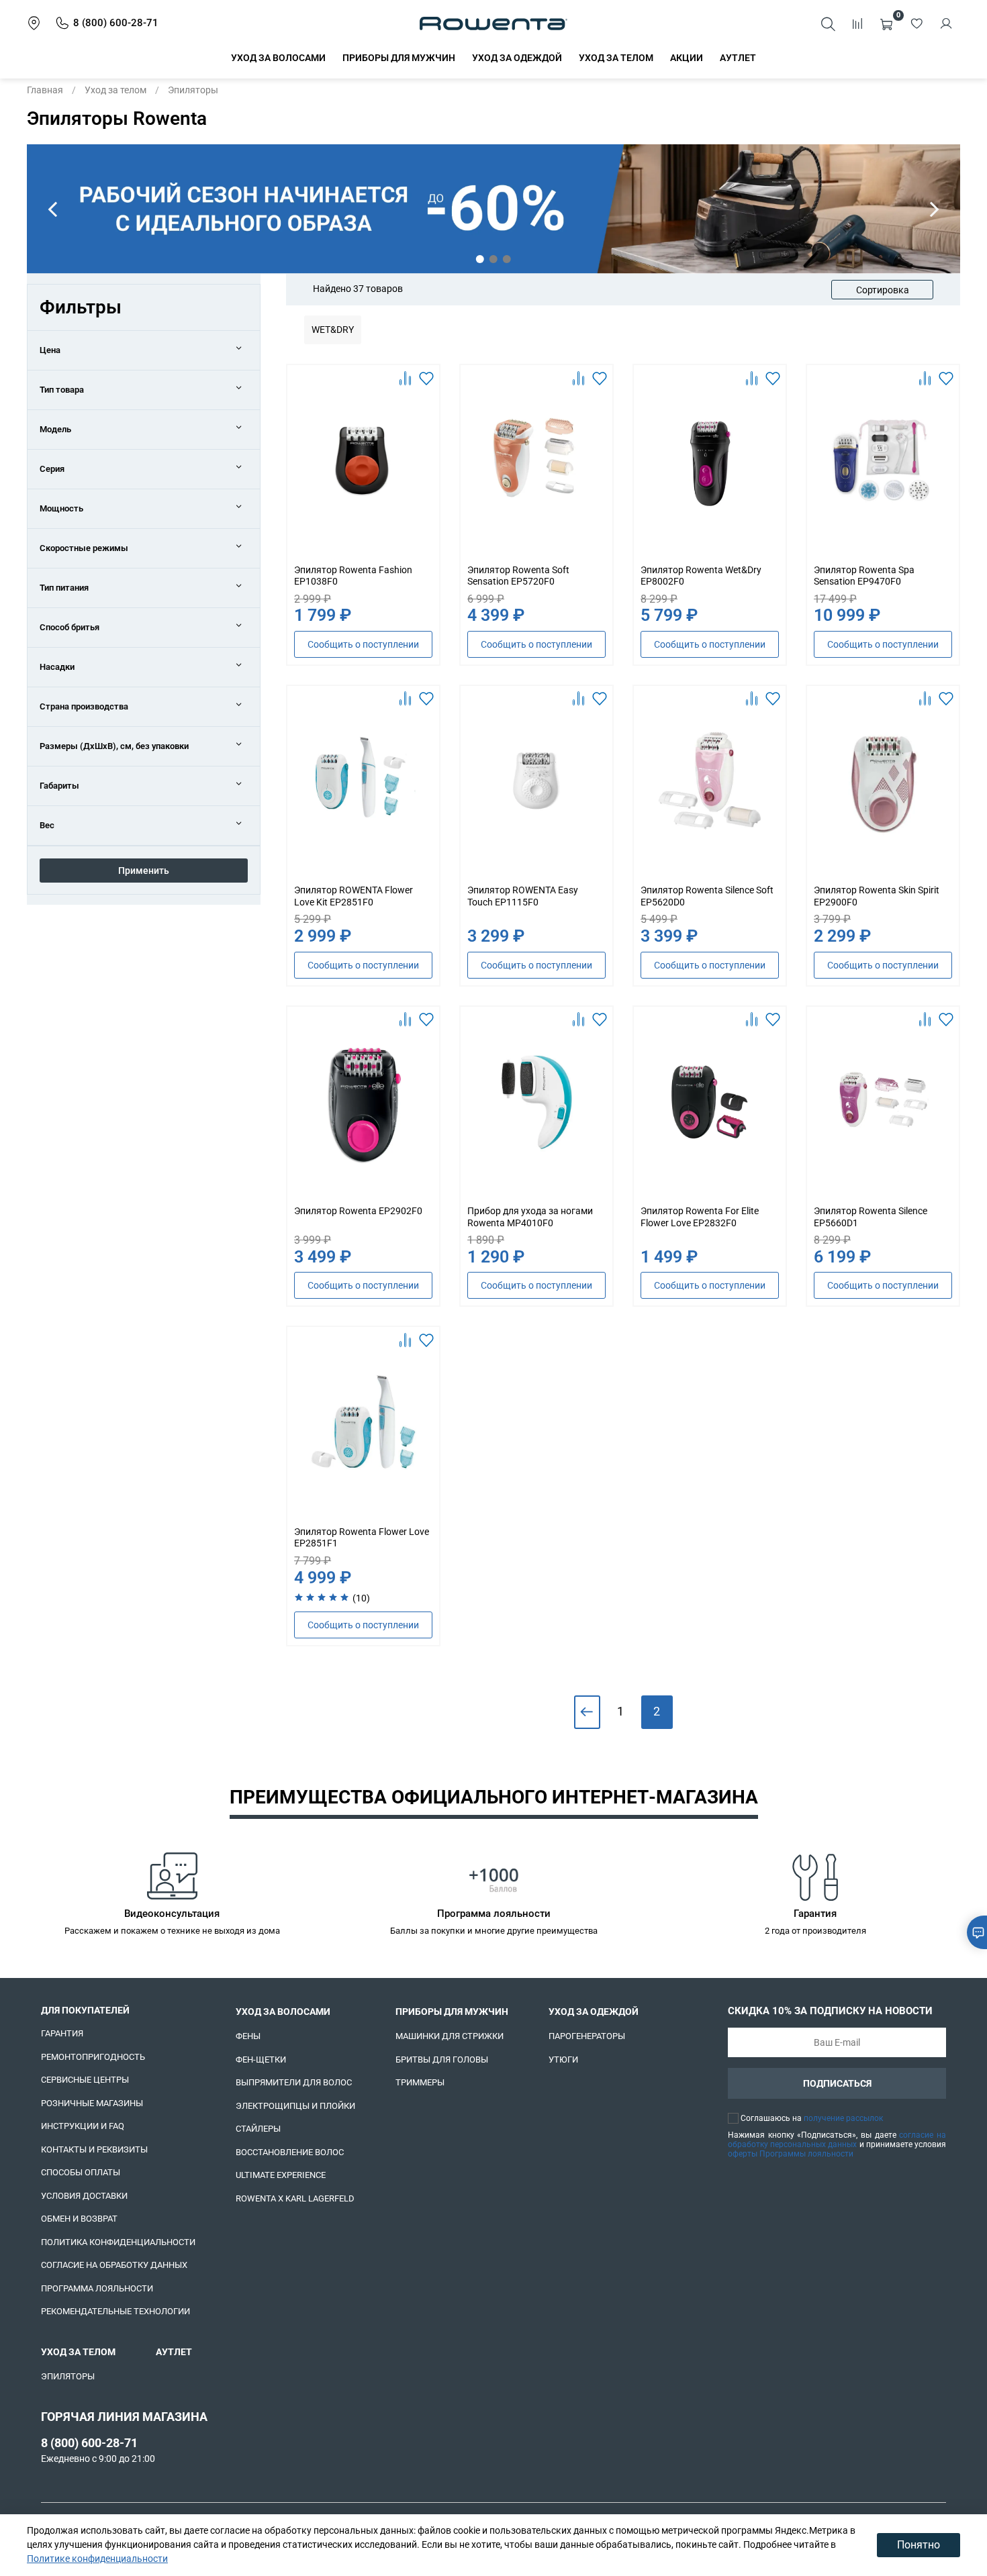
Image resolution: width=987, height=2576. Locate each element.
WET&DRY (333, 330)
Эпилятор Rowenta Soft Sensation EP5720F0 (518, 576)
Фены (248, 2036)
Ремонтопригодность (93, 2057)
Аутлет (738, 58)
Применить (144, 871)
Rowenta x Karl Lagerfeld (295, 2198)
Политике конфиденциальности (97, 2559)
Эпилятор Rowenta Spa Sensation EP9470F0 (864, 576)
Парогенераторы (587, 2036)
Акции (687, 58)
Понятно (919, 2545)
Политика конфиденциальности (118, 2242)
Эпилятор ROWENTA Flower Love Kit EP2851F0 (354, 896)
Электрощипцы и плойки (295, 2106)
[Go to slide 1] (480, 259)
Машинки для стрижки (450, 2036)
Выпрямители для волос (294, 2082)
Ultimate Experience (281, 2175)
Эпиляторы (68, 2376)
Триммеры (420, 2082)
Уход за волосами (278, 58)
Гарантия (62, 2033)
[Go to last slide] (52, 209)
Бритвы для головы (442, 2060)
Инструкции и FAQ (83, 2126)
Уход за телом (616, 58)
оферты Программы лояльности (791, 2154)
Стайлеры (258, 2129)
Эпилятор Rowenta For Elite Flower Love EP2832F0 (700, 1217)
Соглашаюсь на (812, 2118)
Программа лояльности (97, 2288)
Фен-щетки (261, 2060)
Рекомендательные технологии (115, 2311)
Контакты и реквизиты (94, 2149)
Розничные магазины (92, 2103)
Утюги (563, 2060)
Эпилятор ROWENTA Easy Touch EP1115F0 (523, 896)
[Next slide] (935, 209)
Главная (45, 90)
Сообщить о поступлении (363, 644)
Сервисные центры (85, 2080)
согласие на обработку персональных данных (837, 2140)
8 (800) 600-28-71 (89, 2443)
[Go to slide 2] (493, 259)
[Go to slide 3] (507, 259)
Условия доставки (84, 2196)
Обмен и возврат (79, 2219)
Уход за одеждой (517, 58)
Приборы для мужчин (399, 58)
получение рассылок (843, 2118)
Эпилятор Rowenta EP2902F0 (358, 1211)
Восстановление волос (290, 2152)
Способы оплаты (81, 2172)
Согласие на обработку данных (114, 2265)
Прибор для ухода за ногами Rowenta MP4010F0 (530, 1217)
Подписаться (837, 2083)
